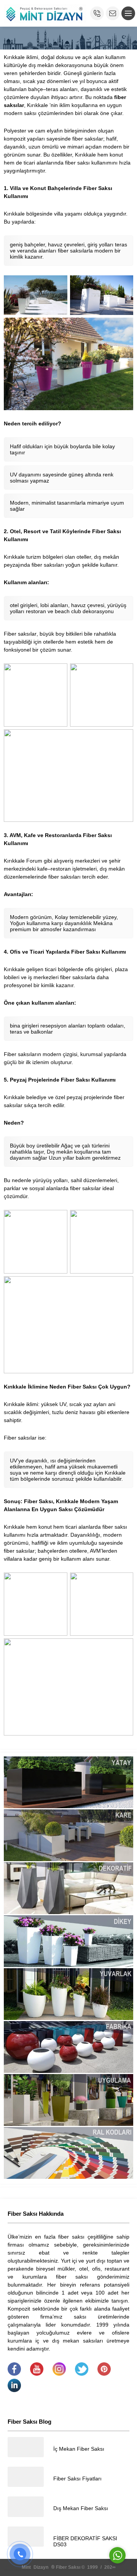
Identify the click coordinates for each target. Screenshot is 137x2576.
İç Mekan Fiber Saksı (79, 2449)
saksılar (27, 634)
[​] (14, 2374)
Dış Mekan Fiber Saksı (81, 2508)
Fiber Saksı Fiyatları (77, 2479)
